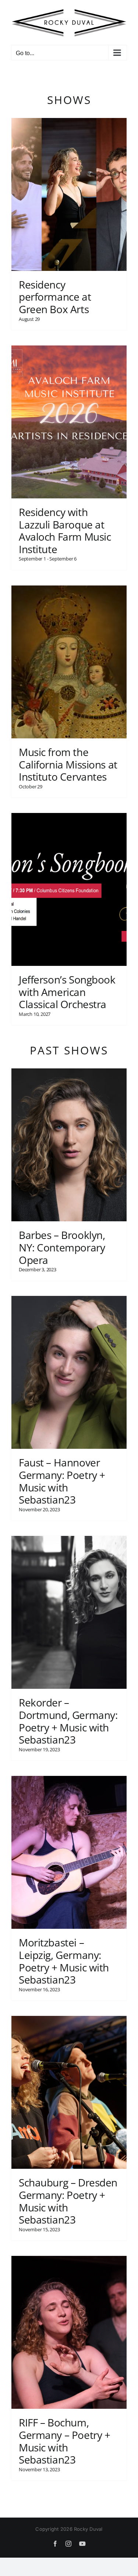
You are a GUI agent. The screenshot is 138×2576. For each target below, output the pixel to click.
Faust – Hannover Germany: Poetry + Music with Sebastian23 (62, 1479)
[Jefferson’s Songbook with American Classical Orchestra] (69, 887)
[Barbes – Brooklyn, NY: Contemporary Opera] (69, 1143)
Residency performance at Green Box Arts (55, 295)
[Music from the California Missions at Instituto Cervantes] (69, 660)
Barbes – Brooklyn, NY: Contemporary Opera (62, 1245)
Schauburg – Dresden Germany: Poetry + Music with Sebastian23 (68, 2199)
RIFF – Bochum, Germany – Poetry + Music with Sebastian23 (64, 2439)
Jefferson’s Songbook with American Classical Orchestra (67, 990)
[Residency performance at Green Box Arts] (69, 192)
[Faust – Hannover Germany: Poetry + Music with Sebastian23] (69, 1370)
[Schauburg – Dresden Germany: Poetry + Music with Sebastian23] (69, 2090)
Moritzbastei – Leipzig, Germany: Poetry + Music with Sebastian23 (64, 1959)
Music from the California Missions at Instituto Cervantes (68, 762)
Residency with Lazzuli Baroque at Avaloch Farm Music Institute (65, 528)
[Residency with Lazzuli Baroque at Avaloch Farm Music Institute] (69, 420)
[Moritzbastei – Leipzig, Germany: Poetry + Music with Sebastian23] (69, 1850)
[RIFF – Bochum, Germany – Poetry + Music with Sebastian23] (69, 2330)
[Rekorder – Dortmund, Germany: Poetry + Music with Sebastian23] (69, 1610)
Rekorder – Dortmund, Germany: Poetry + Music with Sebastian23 (68, 1719)
